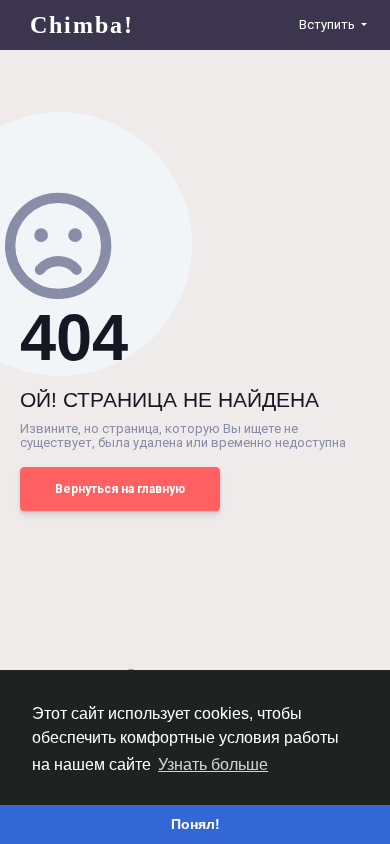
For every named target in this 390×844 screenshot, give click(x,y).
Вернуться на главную (120, 489)
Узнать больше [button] (213, 764)
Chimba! (82, 25)
